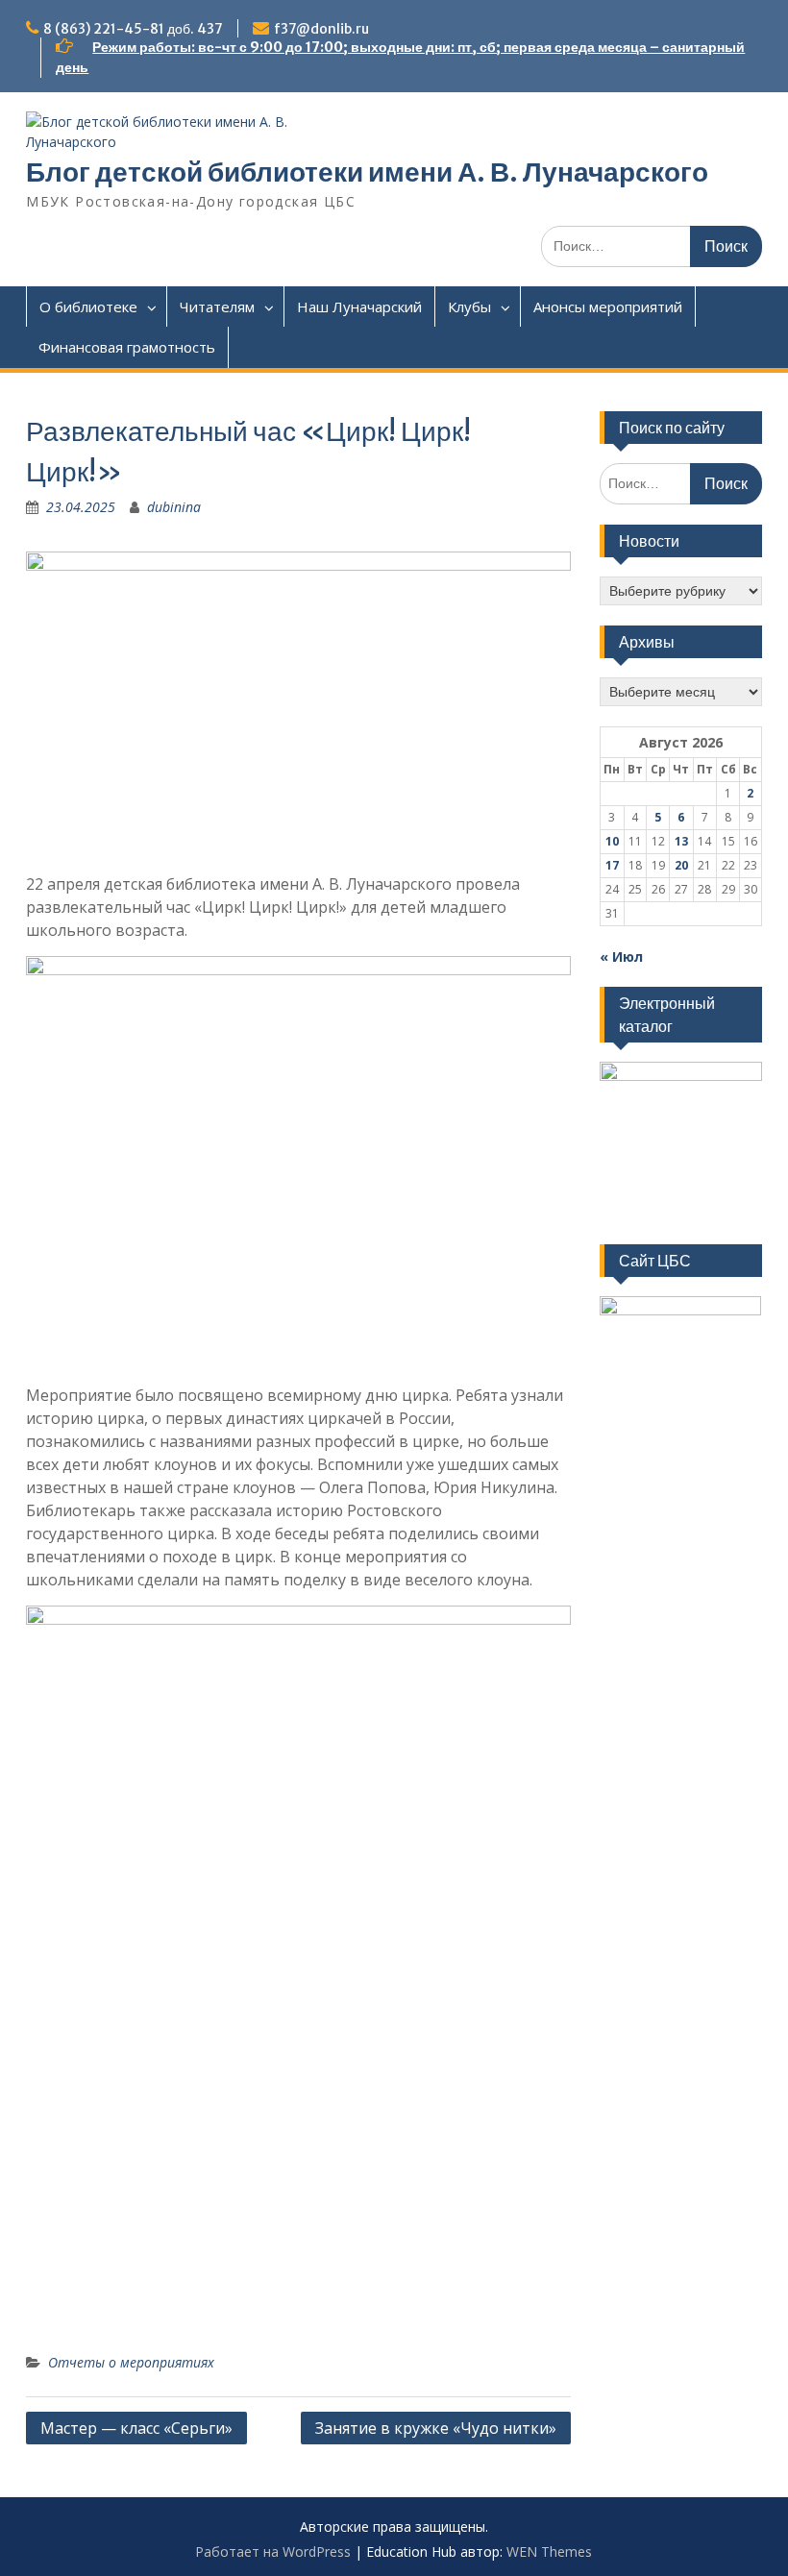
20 (681, 865)
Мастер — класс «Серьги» (136, 2428)
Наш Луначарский (359, 307)
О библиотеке (88, 307)
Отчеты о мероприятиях (131, 2362)
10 (612, 841)
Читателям (217, 307)
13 (681, 841)
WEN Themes (549, 2551)
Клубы (469, 307)
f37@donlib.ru (321, 29)
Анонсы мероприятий (608, 307)
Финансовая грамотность (127, 347)
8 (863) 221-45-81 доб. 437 (133, 29)
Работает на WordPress (273, 2551)
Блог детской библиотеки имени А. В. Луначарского (367, 172)
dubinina (174, 507)
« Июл (621, 957)
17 (612, 865)
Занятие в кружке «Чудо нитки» (436, 2428)
